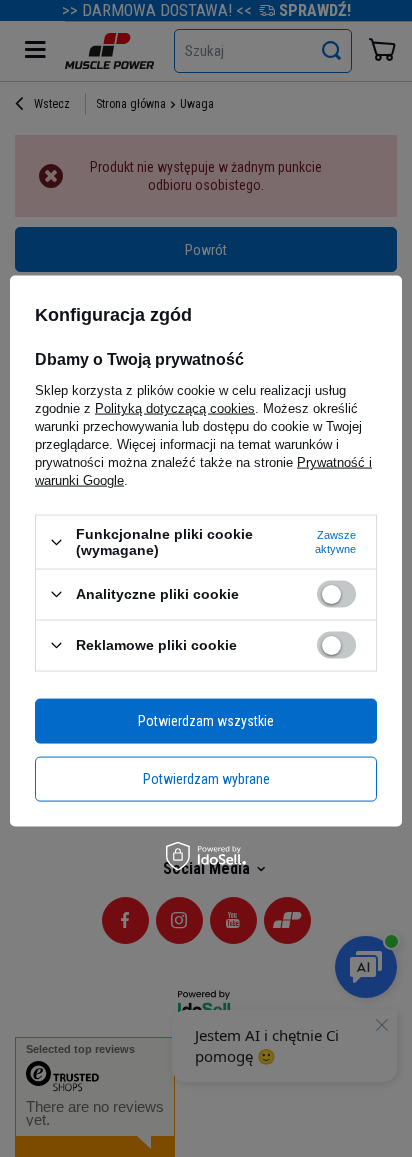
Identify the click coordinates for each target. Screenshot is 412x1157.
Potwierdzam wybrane (206, 779)
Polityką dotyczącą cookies (175, 408)
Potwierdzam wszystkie (206, 721)
